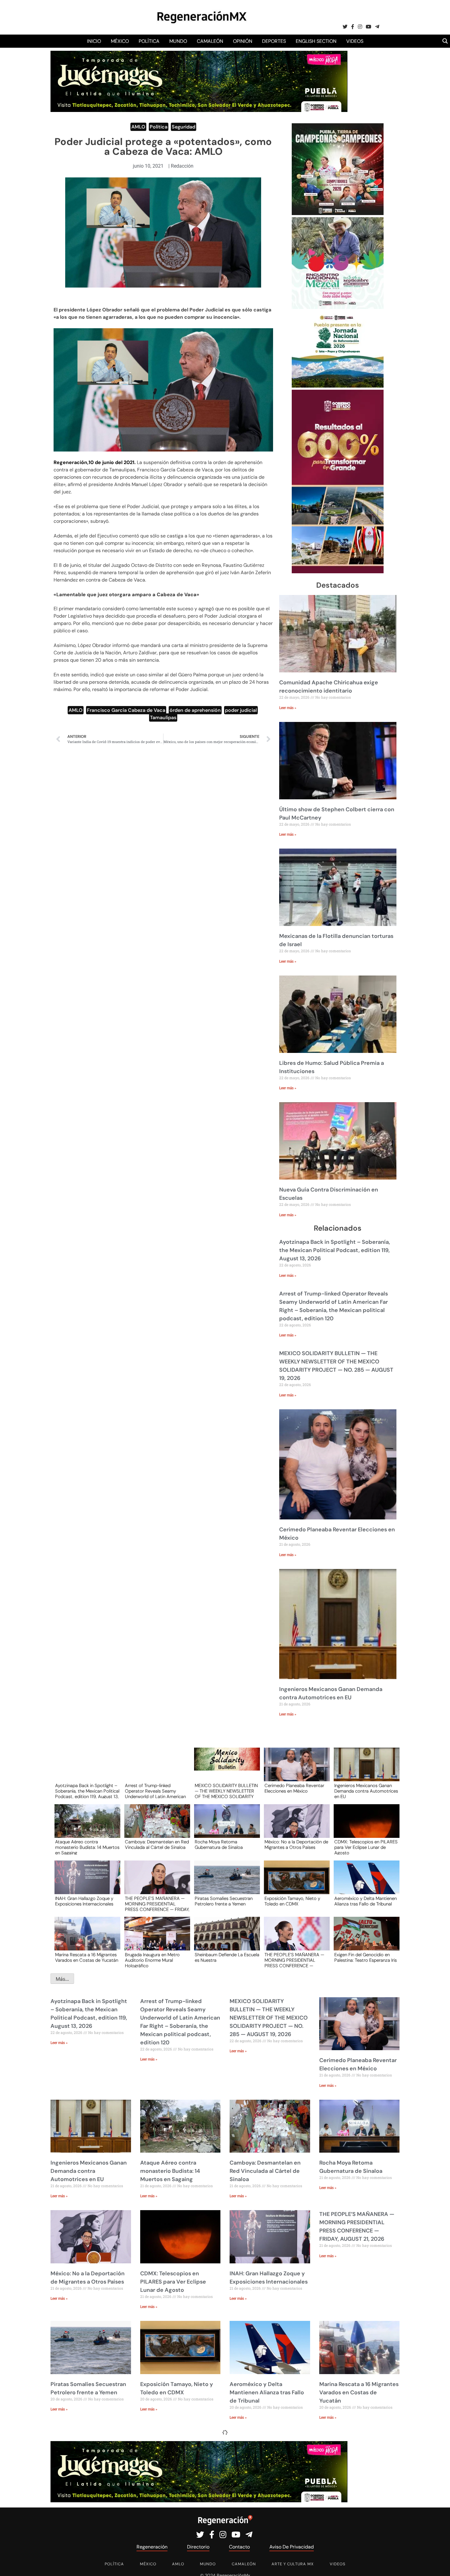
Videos (355, 41)
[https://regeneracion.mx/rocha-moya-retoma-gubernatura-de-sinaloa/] (225, 1827)
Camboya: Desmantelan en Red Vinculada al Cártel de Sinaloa (157, 1845)
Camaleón (210, 41)
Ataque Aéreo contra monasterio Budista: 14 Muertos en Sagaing (87, 1847)
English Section (316, 41)
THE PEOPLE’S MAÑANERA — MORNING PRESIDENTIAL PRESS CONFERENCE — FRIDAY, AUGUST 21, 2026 (157, 1904)
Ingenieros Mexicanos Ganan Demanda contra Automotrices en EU (366, 1791)
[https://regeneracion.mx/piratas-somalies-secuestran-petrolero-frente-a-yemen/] (225, 1883)
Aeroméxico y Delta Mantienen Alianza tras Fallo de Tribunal (366, 1901)
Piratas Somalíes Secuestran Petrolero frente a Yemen (224, 1901)
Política (149, 41)
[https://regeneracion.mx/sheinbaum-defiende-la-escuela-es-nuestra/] (225, 1939)
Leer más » (288, 708)
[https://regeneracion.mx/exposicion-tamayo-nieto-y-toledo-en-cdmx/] (295, 1883)
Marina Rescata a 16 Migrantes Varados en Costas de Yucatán (87, 1958)
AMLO (138, 127)
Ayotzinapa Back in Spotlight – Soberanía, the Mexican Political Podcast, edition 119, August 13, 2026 (335, 1250)
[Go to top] (439, 2564)
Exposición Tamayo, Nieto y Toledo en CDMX (292, 1901)
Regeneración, (71, 462)
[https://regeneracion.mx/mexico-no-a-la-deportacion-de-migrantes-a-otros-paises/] (295, 1827)
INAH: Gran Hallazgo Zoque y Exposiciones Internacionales (84, 1901)
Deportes (274, 41)
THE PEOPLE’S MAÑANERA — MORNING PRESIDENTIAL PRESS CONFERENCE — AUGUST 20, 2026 (294, 1960)
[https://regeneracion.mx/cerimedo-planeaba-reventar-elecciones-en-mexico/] (295, 1770)
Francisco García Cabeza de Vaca (126, 710)
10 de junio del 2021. (112, 462)
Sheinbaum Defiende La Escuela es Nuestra (227, 1958)
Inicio (94, 41)
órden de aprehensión (195, 710)
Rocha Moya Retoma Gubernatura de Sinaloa (219, 1845)
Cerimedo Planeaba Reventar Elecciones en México (294, 1789)
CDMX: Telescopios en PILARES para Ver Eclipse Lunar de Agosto (366, 1847)
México (120, 41)
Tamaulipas (163, 717)
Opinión (243, 41)
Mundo (178, 41)
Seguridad (184, 127)
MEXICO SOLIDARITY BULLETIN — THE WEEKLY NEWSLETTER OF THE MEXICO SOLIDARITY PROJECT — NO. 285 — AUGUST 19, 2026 (226, 1791)
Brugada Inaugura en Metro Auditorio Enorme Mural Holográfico (152, 1960)
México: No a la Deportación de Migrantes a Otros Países (296, 1845)
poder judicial (241, 710)
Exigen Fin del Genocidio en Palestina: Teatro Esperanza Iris (366, 1958)
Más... (62, 1979)
